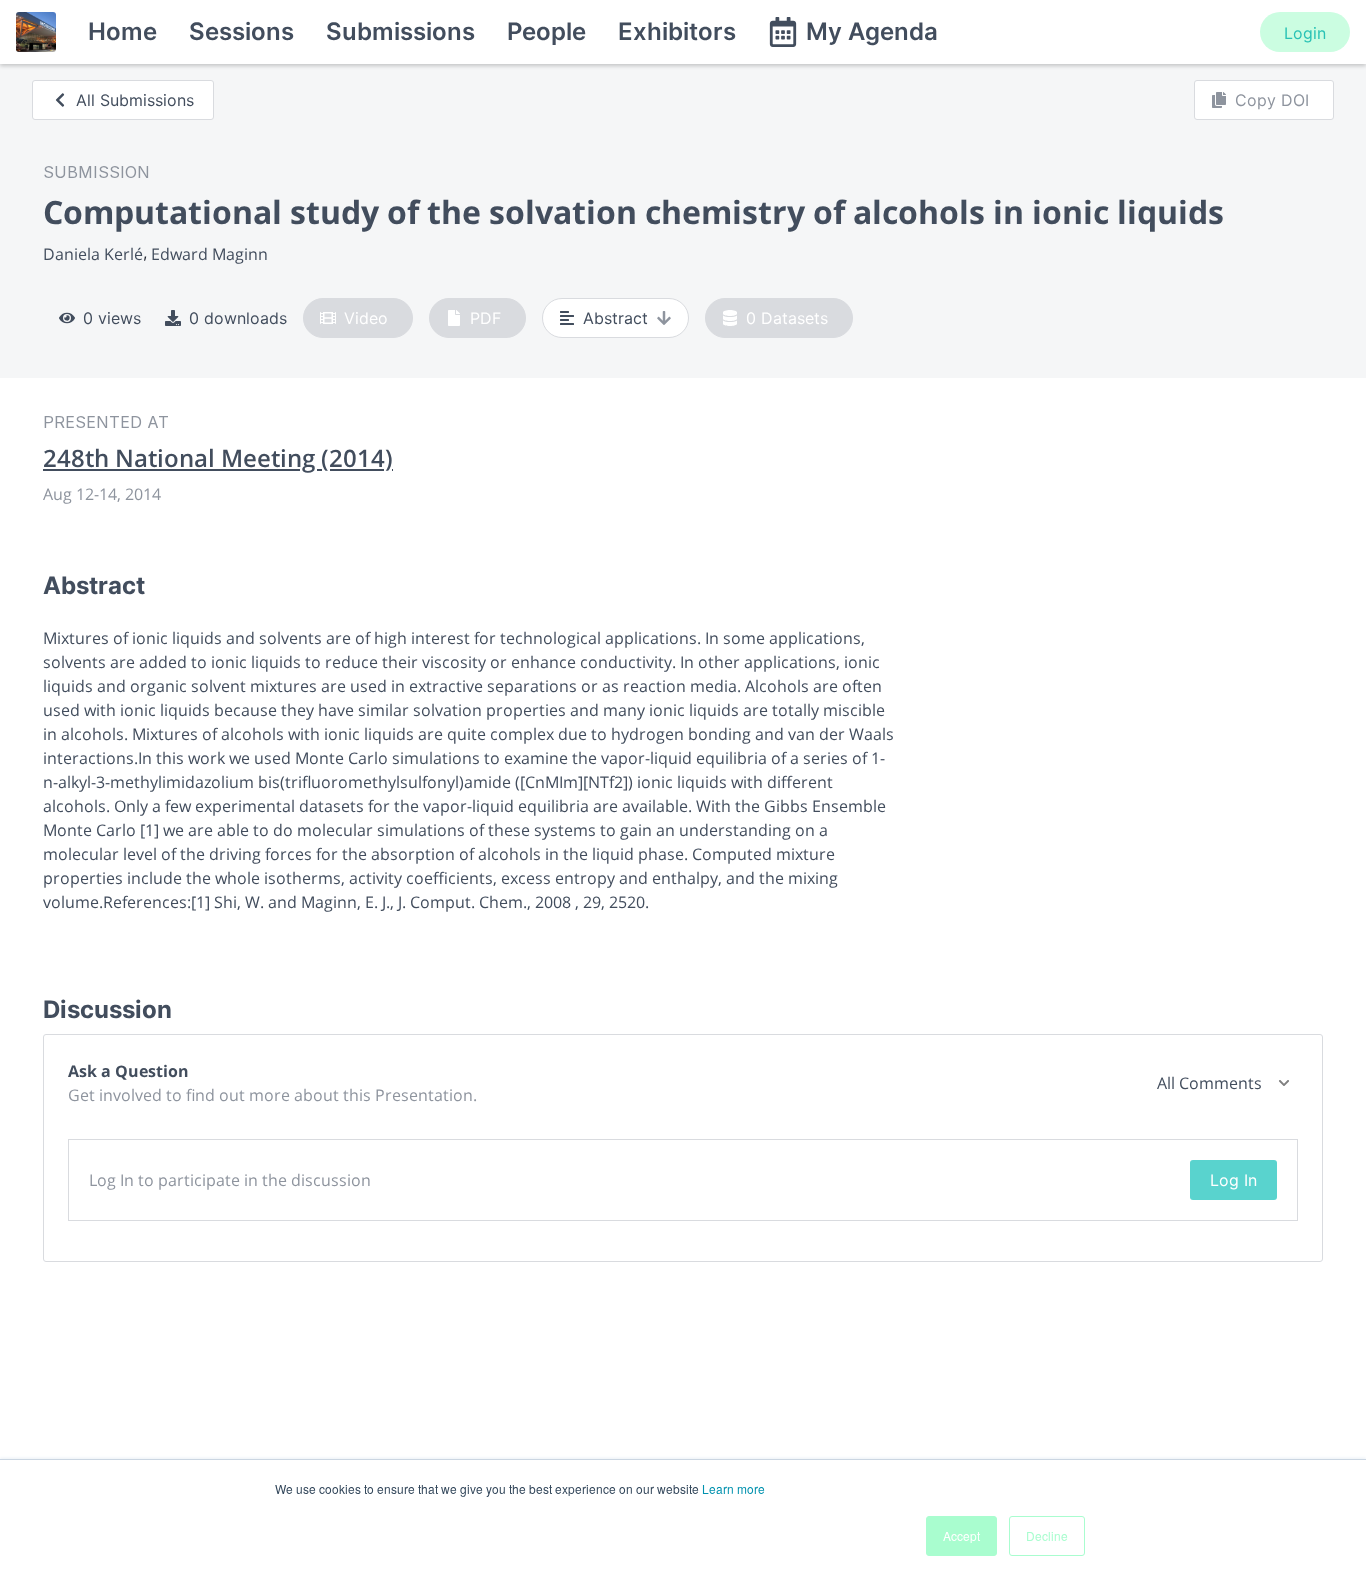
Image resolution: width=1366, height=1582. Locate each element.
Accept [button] (961, 1535)
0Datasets (787, 318)
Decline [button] (1047, 1535)
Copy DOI (1272, 100)
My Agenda (872, 31)
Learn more (733, 1488)
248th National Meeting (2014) (218, 458)
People (546, 31)
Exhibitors (677, 31)
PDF (485, 318)
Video (366, 318)
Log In (1233, 1180)
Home (122, 31)
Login (1305, 33)
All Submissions (135, 100)
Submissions (400, 31)
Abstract (615, 318)
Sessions (241, 31)
